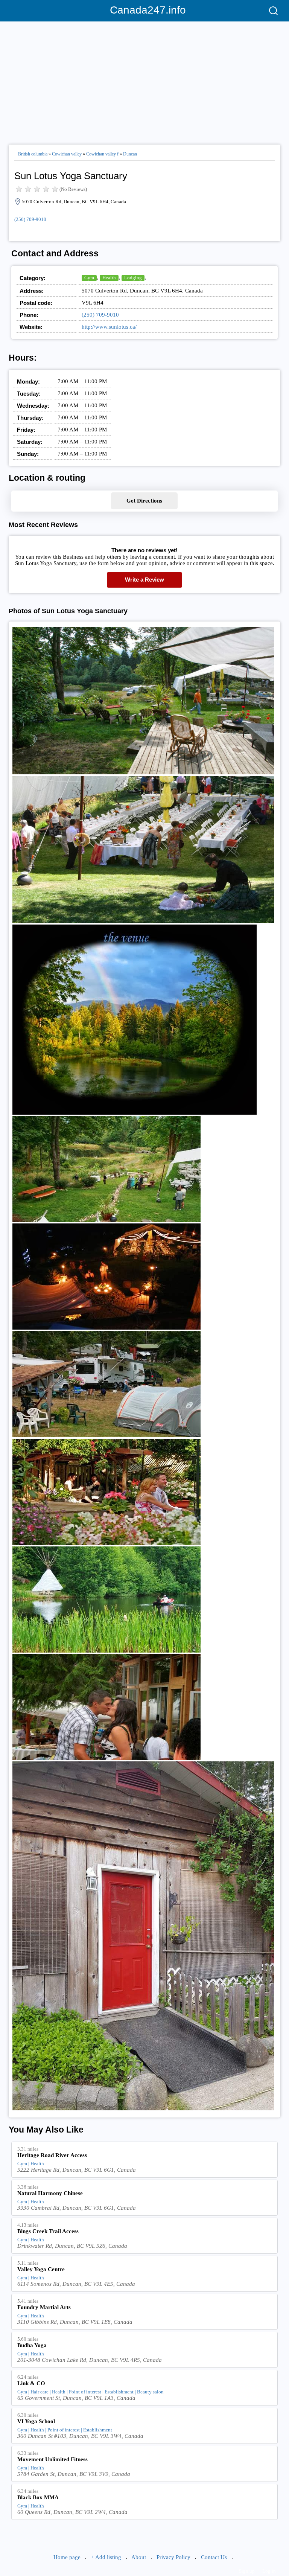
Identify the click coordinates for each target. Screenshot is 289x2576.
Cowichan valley (67, 154)
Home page (67, 2557)
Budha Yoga (32, 2345)
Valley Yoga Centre (41, 2269)
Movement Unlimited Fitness (52, 2459)
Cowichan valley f (102, 154)
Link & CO (31, 2383)
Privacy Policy (173, 2557)
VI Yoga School (36, 2421)
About (139, 2557)
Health (109, 278)
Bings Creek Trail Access (48, 2231)
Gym (89, 278)
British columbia (33, 154)
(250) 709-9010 (30, 219)
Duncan (130, 154)
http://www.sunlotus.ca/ (109, 327)
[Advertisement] (144, 80)
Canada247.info (145, 10)
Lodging (133, 278)
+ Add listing (106, 2557)
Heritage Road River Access (52, 2155)
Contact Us (214, 2557)
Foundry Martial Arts (44, 2307)
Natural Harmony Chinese (50, 2193)
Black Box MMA (38, 2497)
